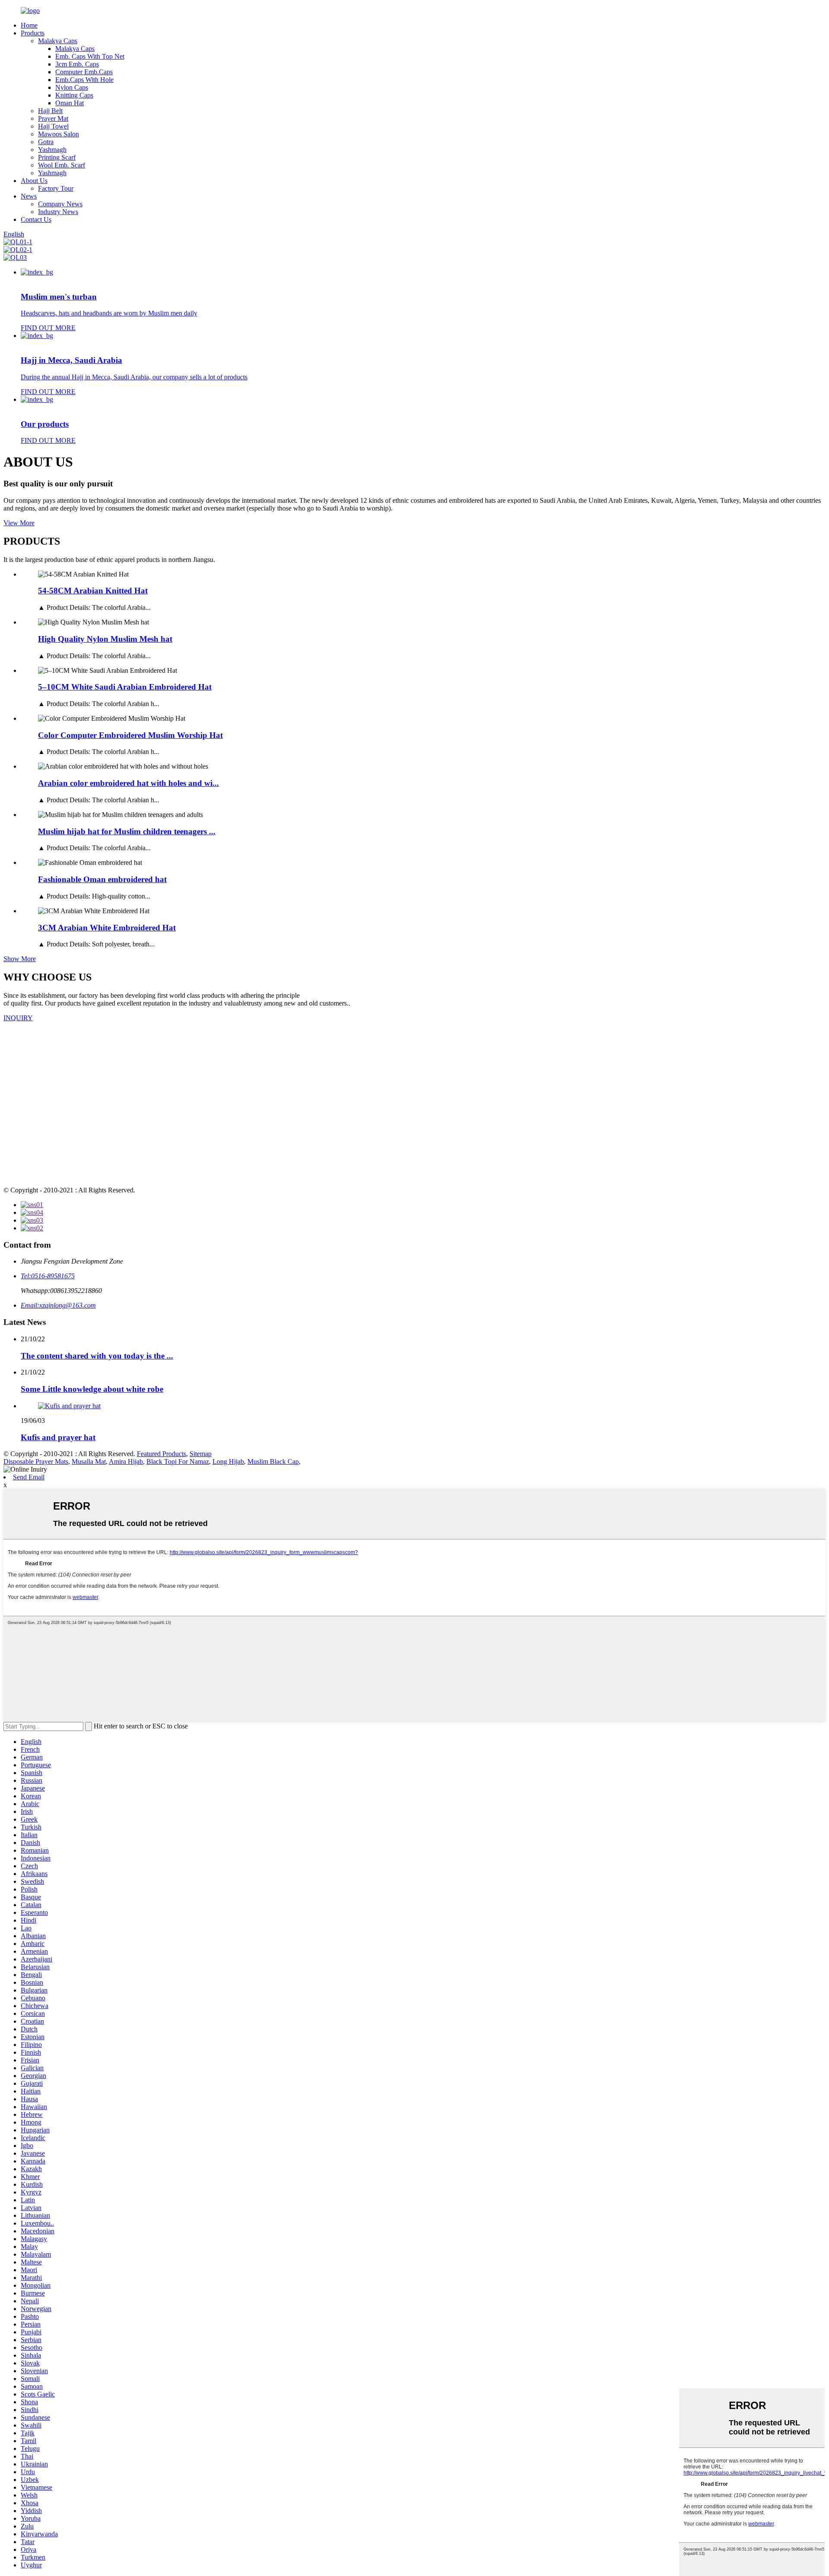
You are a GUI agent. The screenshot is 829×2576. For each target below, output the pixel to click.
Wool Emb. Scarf (62, 165)
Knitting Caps (74, 95)
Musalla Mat (89, 1461)
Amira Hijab (126, 1461)
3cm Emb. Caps (77, 64)
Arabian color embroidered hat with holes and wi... (128, 783)
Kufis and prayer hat (58, 1437)
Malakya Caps (58, 41)
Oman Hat (70, 103)
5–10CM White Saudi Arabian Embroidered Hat (125, 687)
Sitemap (201, 1454)
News (29, 196)
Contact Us (36, 219)
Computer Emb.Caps (84, 72)
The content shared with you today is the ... (97, 1356)
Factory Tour (56, 188)
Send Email (29, 1477)
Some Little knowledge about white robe (92, 1389)
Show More (20, 959)
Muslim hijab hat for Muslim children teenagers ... (127, 831)
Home (29, 25)
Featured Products (161, 1454)
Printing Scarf (57, 157)
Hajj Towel (53, 126)
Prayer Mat (53, 118)
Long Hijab (228, 1461)
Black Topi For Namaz (178, 1461)
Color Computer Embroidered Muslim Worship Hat (130, 735)
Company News (60, 204)
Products (33, 33)
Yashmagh (52, 150)
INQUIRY (18, 1018)
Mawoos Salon (59, 134)
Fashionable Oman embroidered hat (102, 879)
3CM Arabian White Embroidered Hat (107, 928)
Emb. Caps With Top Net (90, 56)
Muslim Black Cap (273, 1461)
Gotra (46, 142)
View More (19, 523)
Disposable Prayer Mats (36, 1461)
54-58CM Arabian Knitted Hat (93, 591)
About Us (34, 181)
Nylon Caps (72, 87)
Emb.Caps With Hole (84, 80)
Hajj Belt (50, 111)
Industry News (58, 212)
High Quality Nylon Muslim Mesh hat (105, 639)
